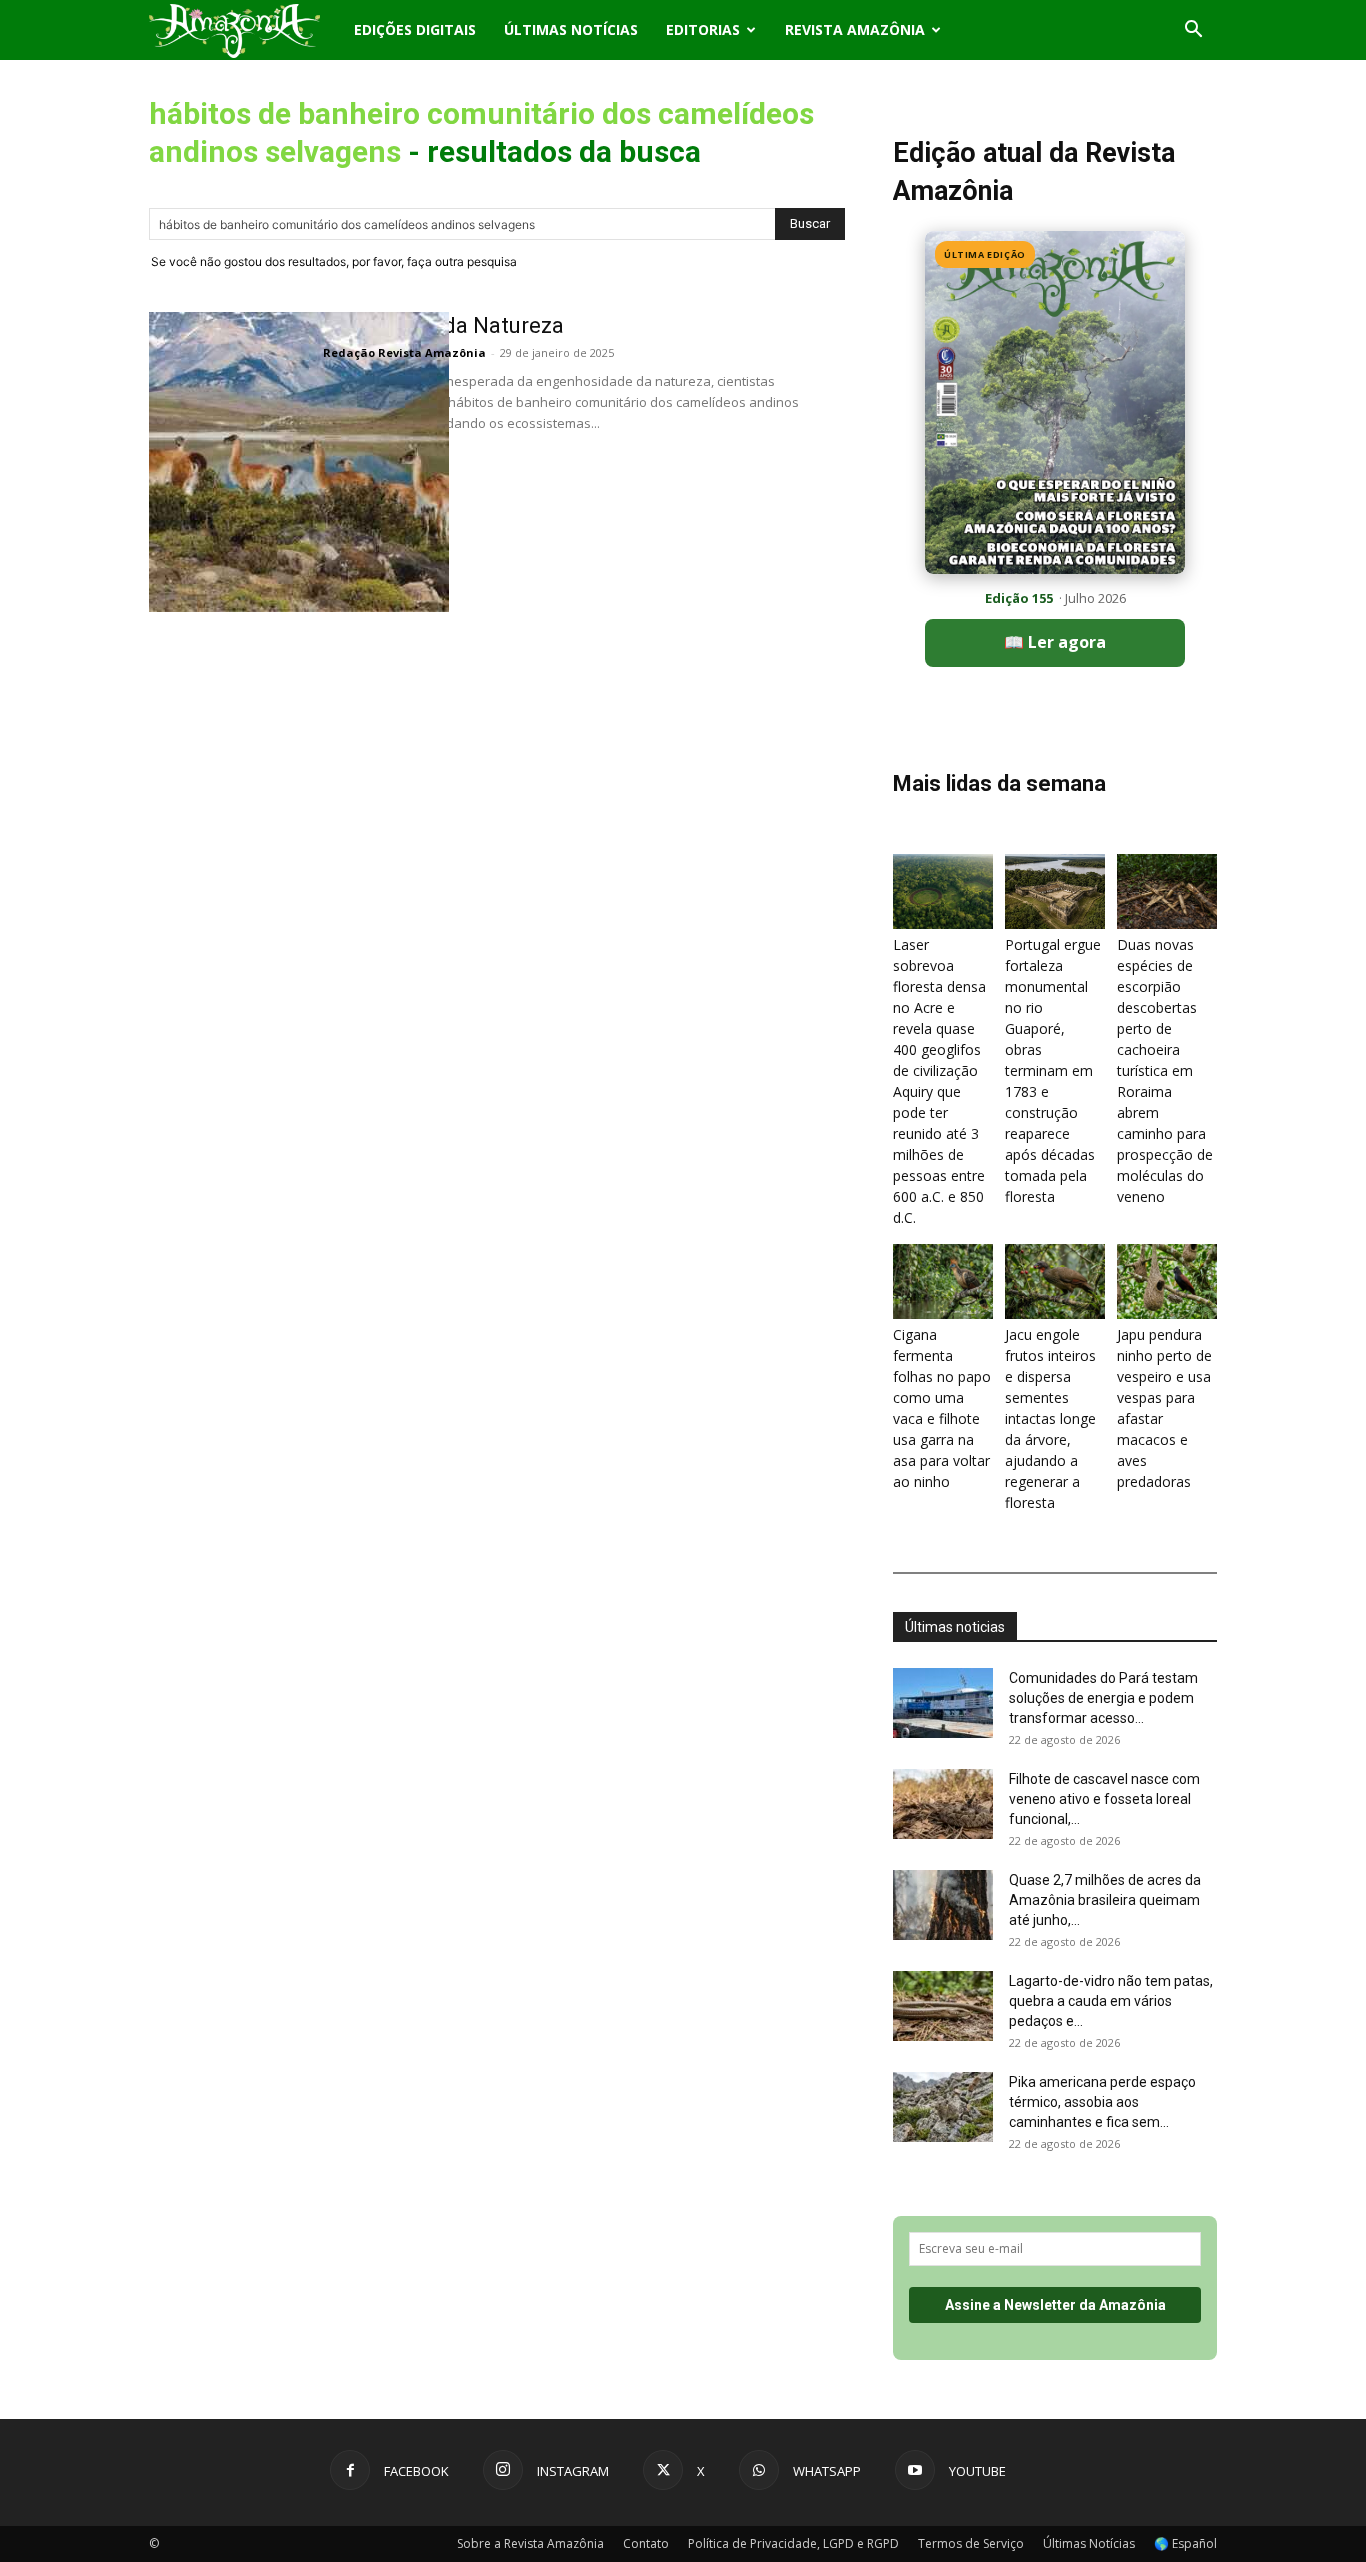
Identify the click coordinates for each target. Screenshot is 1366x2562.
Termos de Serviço (971, 2543)
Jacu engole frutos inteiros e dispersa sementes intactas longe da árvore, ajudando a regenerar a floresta (1050, 1418)
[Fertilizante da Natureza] (299, 462)
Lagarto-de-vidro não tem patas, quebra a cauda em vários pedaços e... (1111, 2001)
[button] (1193, 31)
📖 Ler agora (1055, 642)
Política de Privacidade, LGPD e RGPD (793, 2543)
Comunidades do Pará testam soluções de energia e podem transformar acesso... (1103, 1698)
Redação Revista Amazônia (404, 352)
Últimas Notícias (571, 29)
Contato (646, 2543)
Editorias (703, 29)
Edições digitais (415, 29)
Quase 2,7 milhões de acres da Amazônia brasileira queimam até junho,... (1105, 1900)
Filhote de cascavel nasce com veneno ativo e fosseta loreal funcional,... (1104, 1799)
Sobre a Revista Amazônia (530, 2543)
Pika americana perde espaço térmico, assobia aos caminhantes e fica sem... (1102, 2102)
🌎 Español (1185, 2543)
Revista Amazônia (855, 29)
